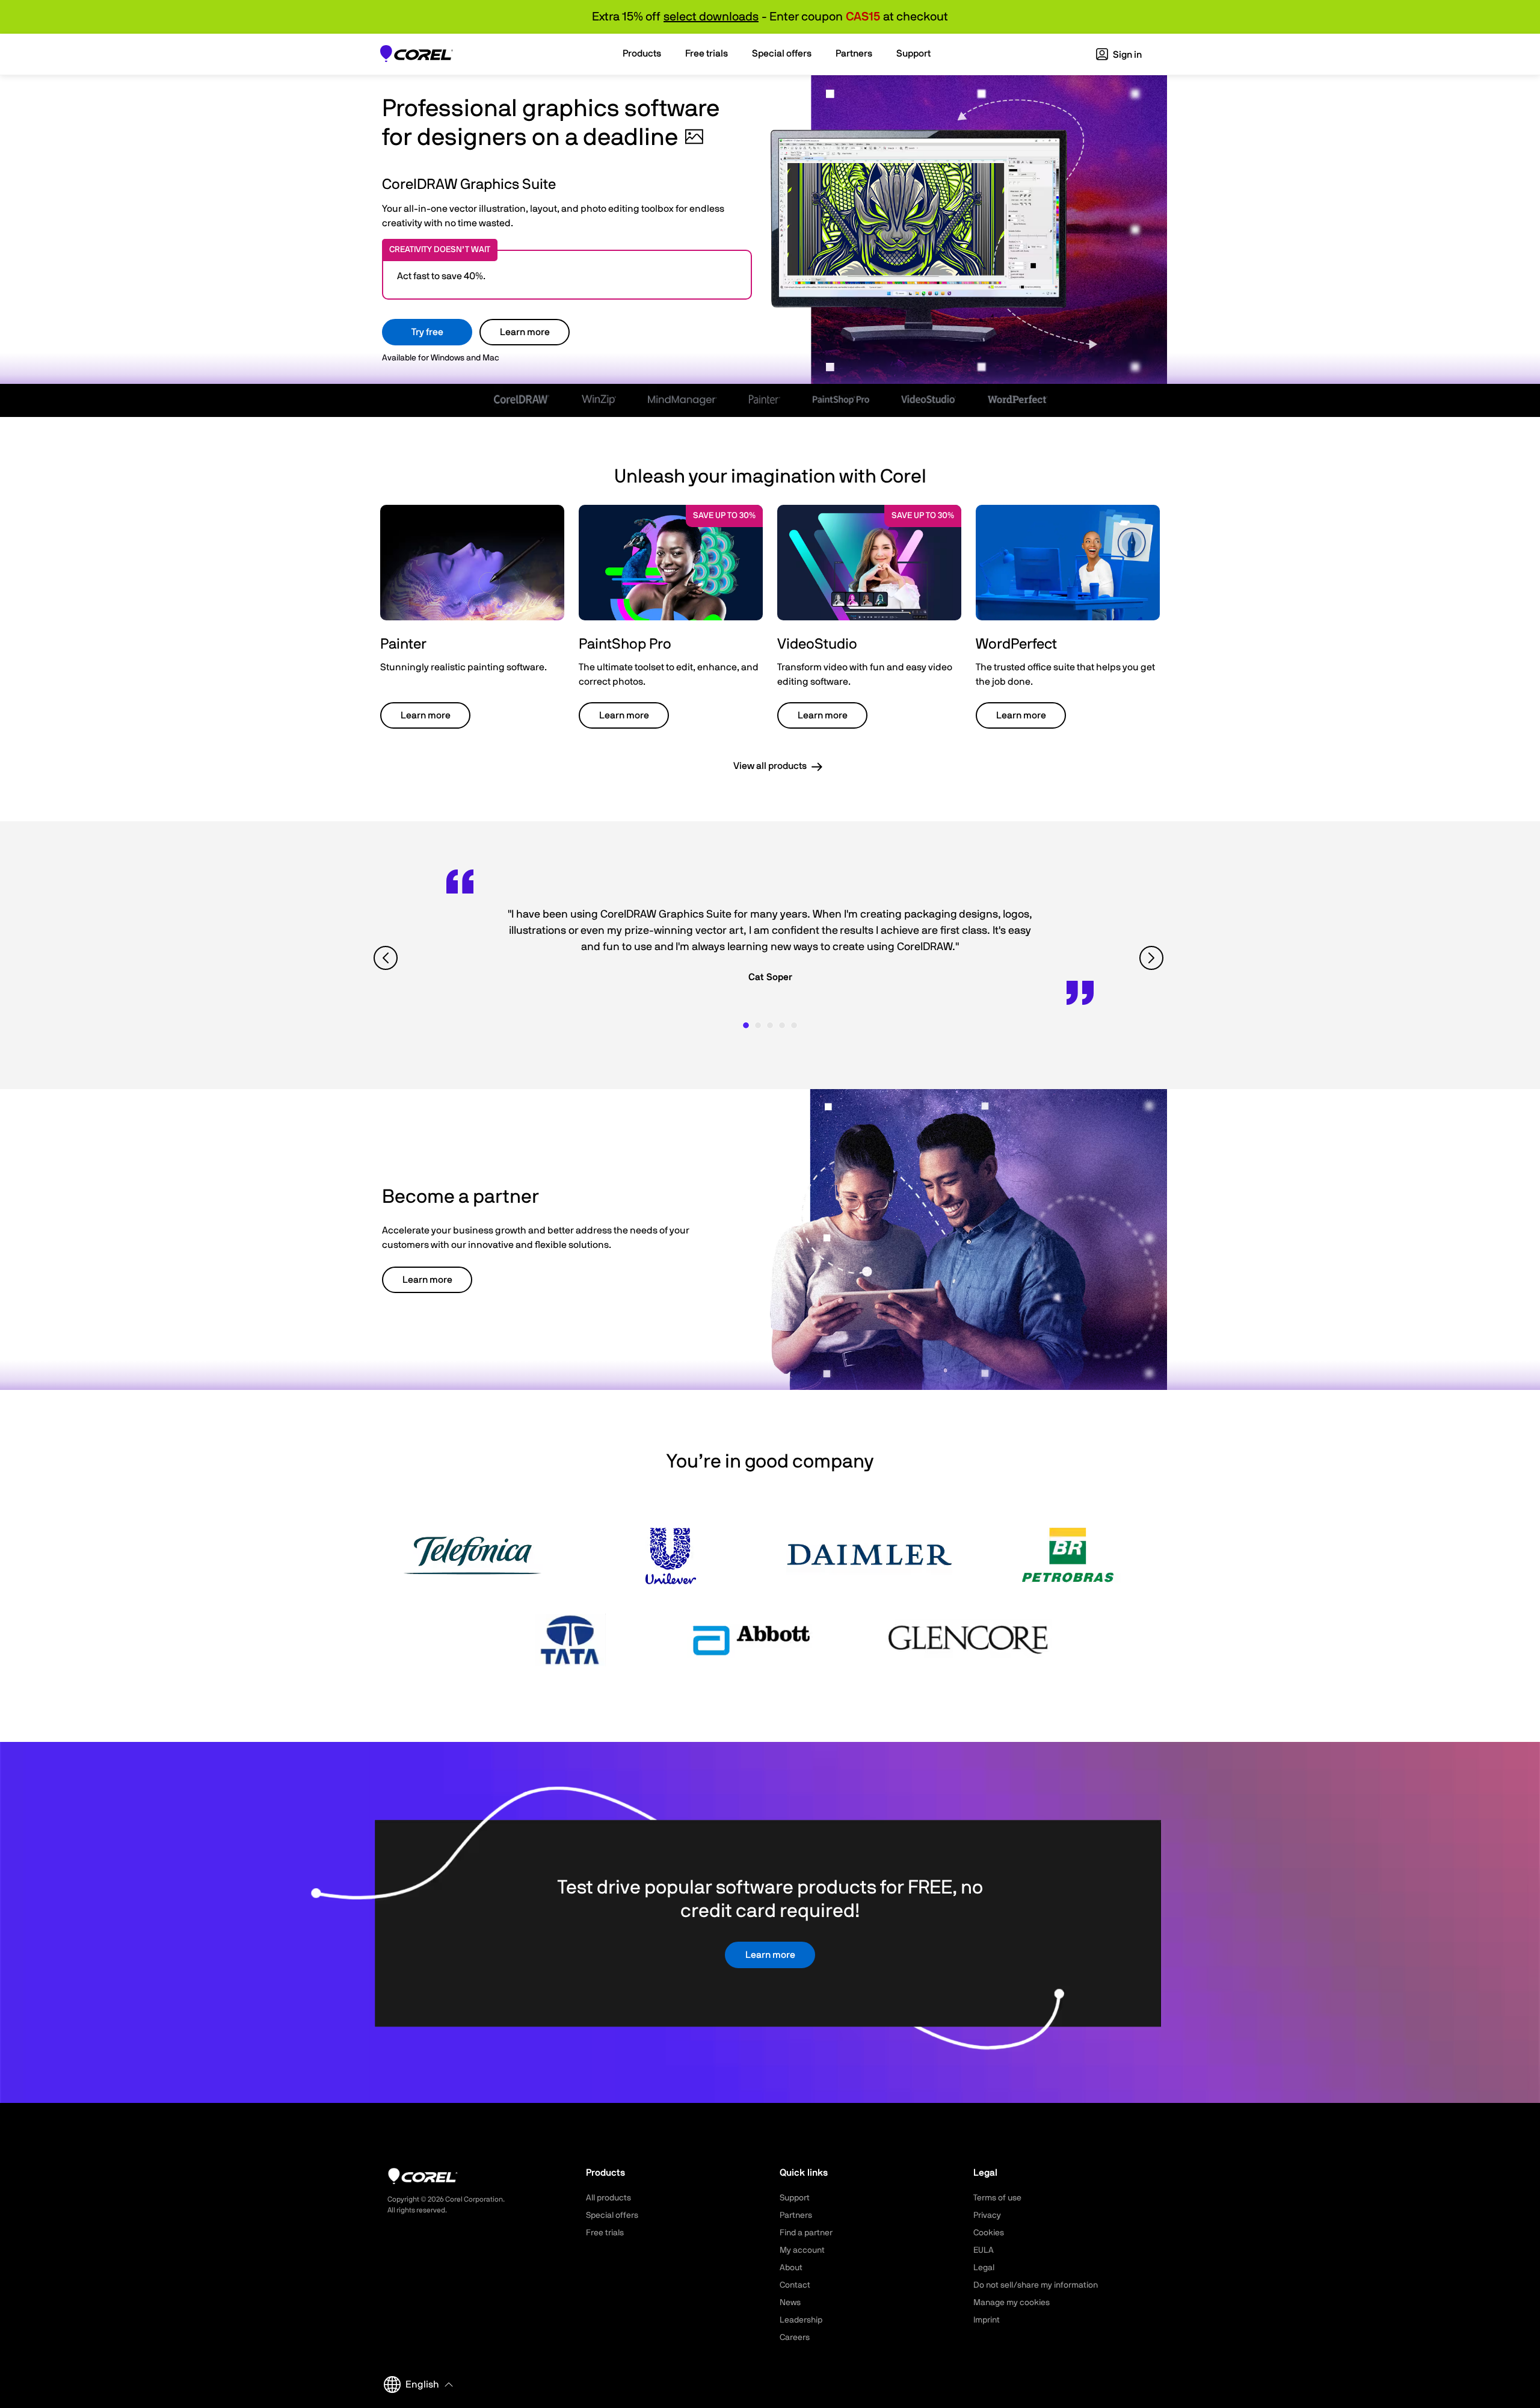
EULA (984, 2250)
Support (795, 2198)
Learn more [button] (426, 715)
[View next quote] (1153, 958)
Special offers (612, 2215)
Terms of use (997, 2198)
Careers (795, 2338)
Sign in (1126, 55)
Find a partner (806, 2233)
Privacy (987, 2215)
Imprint (987, 2320)
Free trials (605, 2233)
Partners (796, 2215)
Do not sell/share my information (1036, 2285)
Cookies (989, 2233)
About (791, 2268)
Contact (795, 2285)
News (790, 2303)
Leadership (801, 2320)
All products (608, 2198)
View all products (770, 766)
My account (802, 2250)
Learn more (525, 332)
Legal (984, 2268)
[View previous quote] (387, 958)
